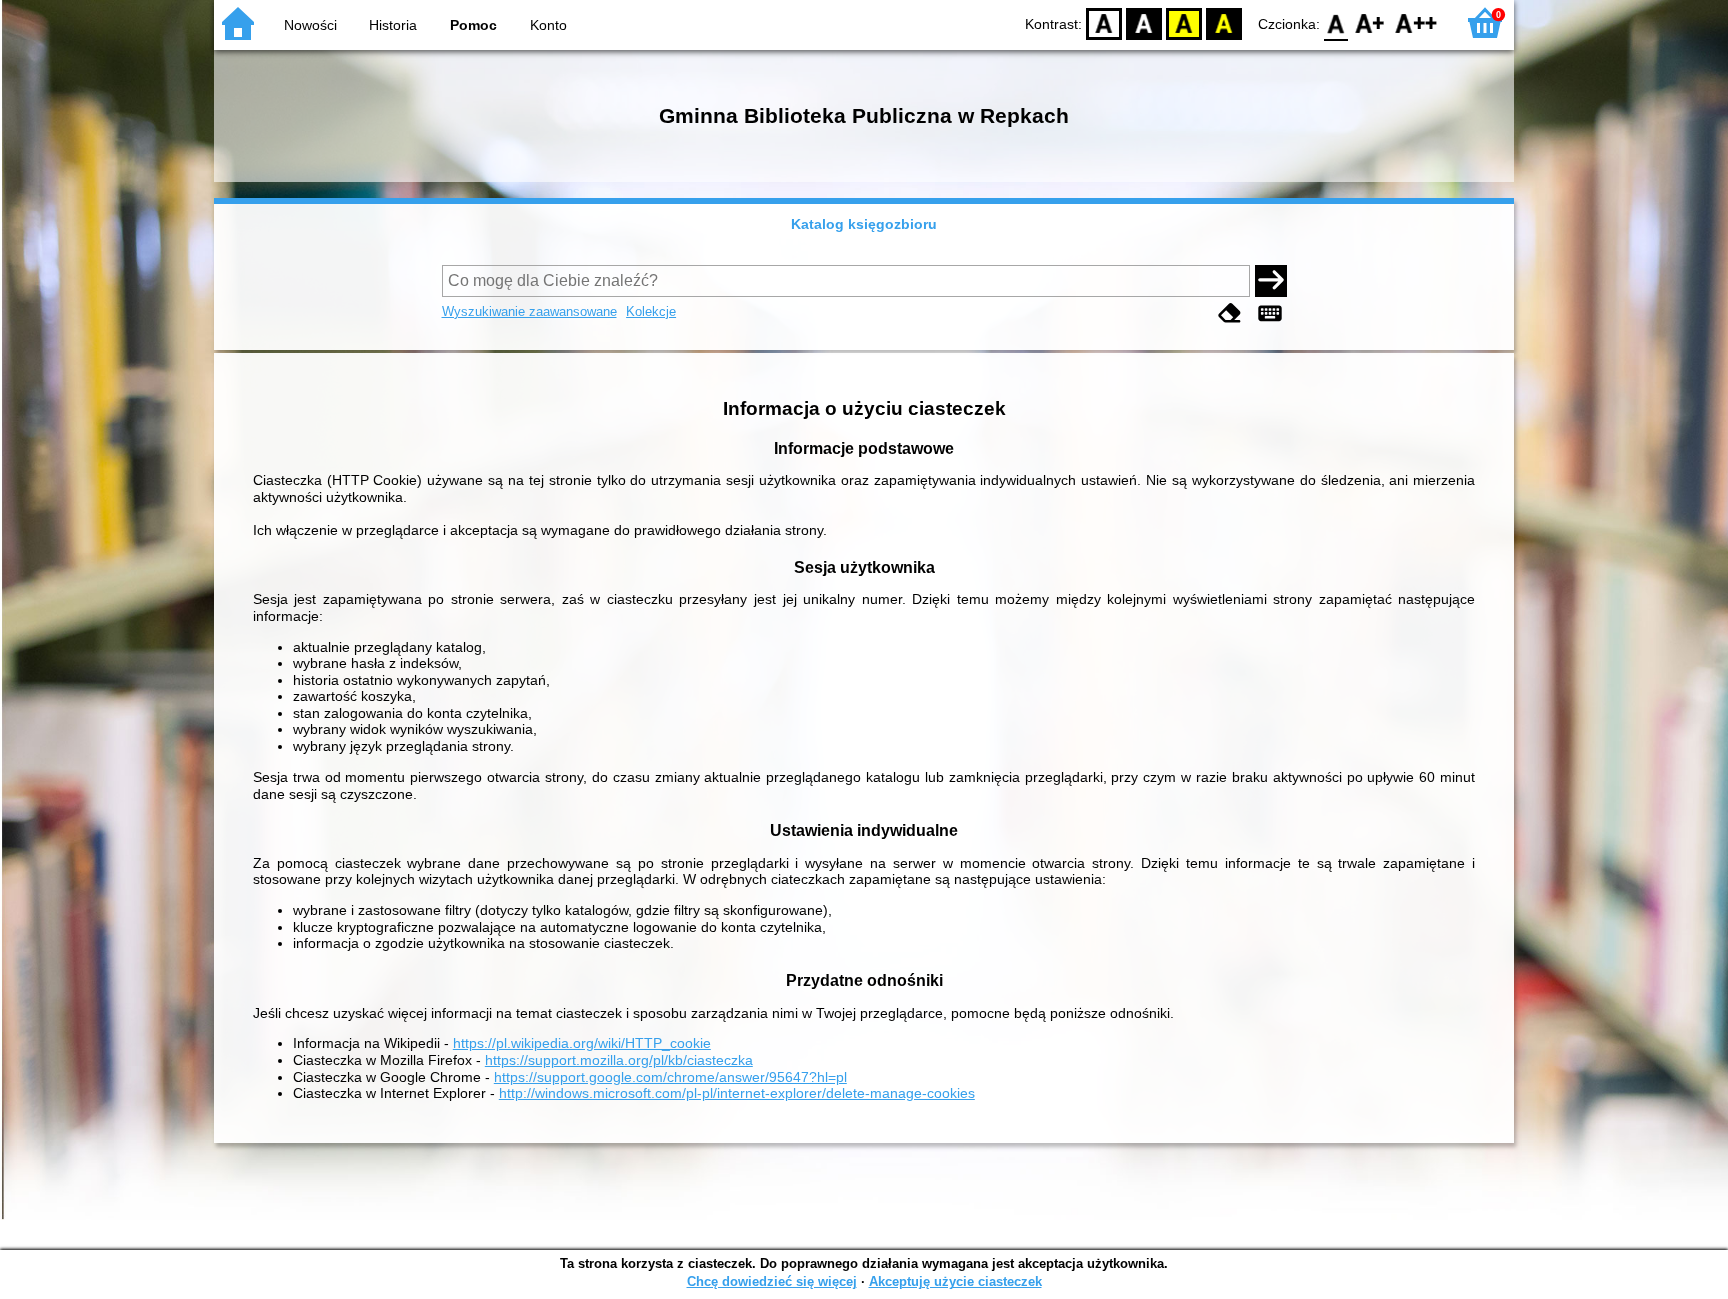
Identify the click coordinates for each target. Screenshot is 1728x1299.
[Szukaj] (1271, 281)
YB (1184, 22)
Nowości (310, 25)
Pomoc (473, 25)
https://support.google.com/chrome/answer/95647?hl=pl (670, 1077)
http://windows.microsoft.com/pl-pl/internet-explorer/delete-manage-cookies (737, 1093)
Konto (548, 25)
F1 (1370, 22)
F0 (1336, 22)
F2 (1416, 22)
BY (1224, 22)
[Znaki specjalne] (1270, 313)
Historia (393, 25)
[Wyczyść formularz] (1230, 313)
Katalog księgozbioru (864, 224)
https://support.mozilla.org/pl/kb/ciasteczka (619, 1060)
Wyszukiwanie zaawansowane (529, 311)
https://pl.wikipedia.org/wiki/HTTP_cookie (582, 1043)
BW (1144, 22)
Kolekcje (651, 311)
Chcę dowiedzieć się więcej (772, 1281)
